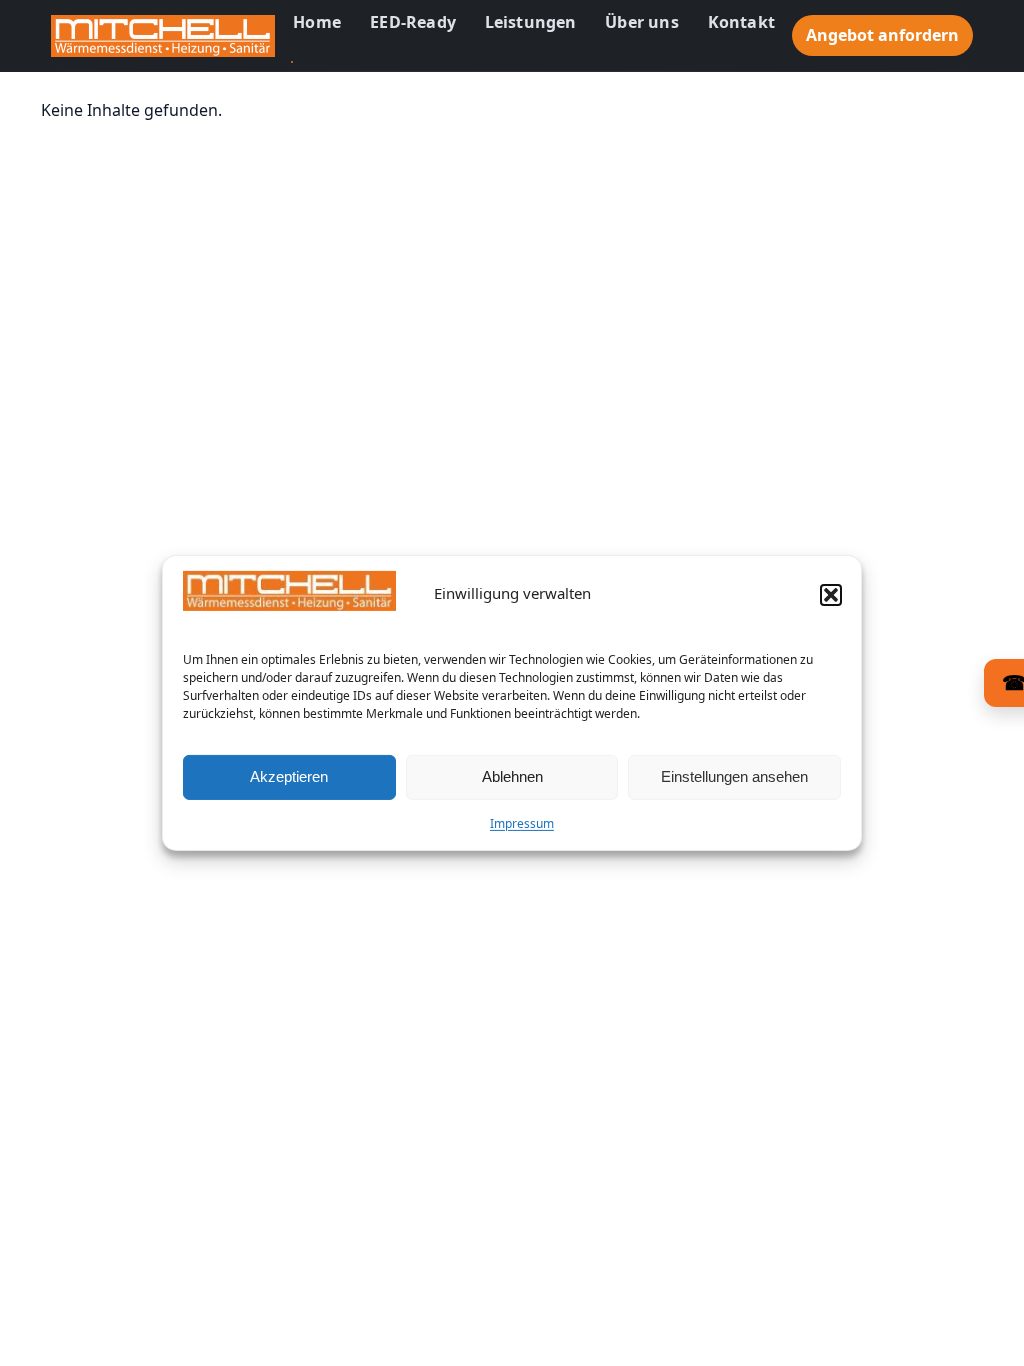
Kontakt (741, 22)
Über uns (642, 22)
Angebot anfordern (882, 35)
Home (317, 22)
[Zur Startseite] (163, 36)
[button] (831, 595)
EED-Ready (413, 22)
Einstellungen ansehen (734, 776)
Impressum (522, 823)
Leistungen (531, 22)
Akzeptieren (289, 776)
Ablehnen (512, 776)
